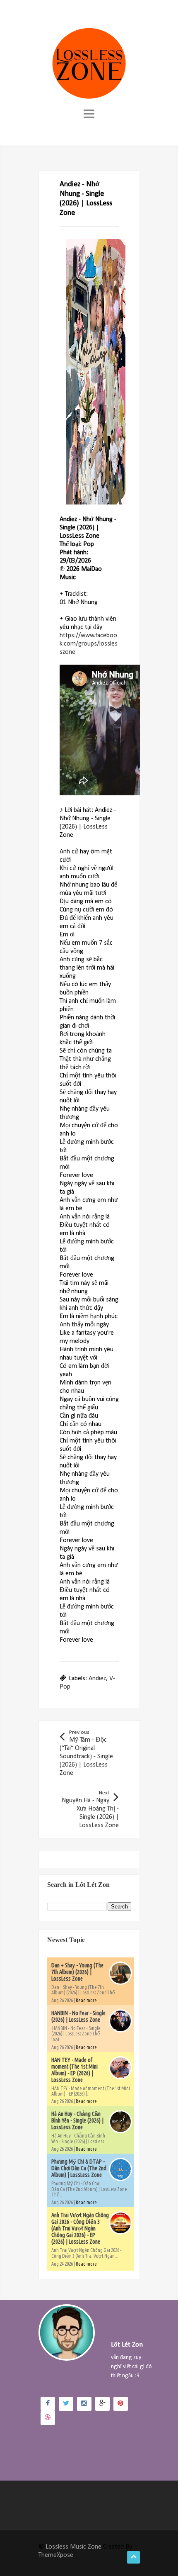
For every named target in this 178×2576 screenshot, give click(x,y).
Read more (86, 2000)
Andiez (97, 1679)
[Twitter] (66, 2404)
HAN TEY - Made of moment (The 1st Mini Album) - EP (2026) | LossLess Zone (75, 2070)
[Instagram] (84, 2404)
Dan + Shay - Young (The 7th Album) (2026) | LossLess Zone (77, 1972)
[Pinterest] (121, 2404)
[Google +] (102, 2404)
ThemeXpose (56, 2555)
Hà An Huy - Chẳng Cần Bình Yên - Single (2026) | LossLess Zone (77, 2120)
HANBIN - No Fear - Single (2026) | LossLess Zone (78, 2016)
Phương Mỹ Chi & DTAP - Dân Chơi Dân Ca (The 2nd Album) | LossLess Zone (79, 2168)
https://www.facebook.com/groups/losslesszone (89, 644)
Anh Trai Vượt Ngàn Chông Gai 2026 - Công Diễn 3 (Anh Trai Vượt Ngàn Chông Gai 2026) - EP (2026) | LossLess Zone (80, 2228)
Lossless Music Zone (73, 2547)
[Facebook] (48, 2404)
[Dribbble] (48, 2418)
